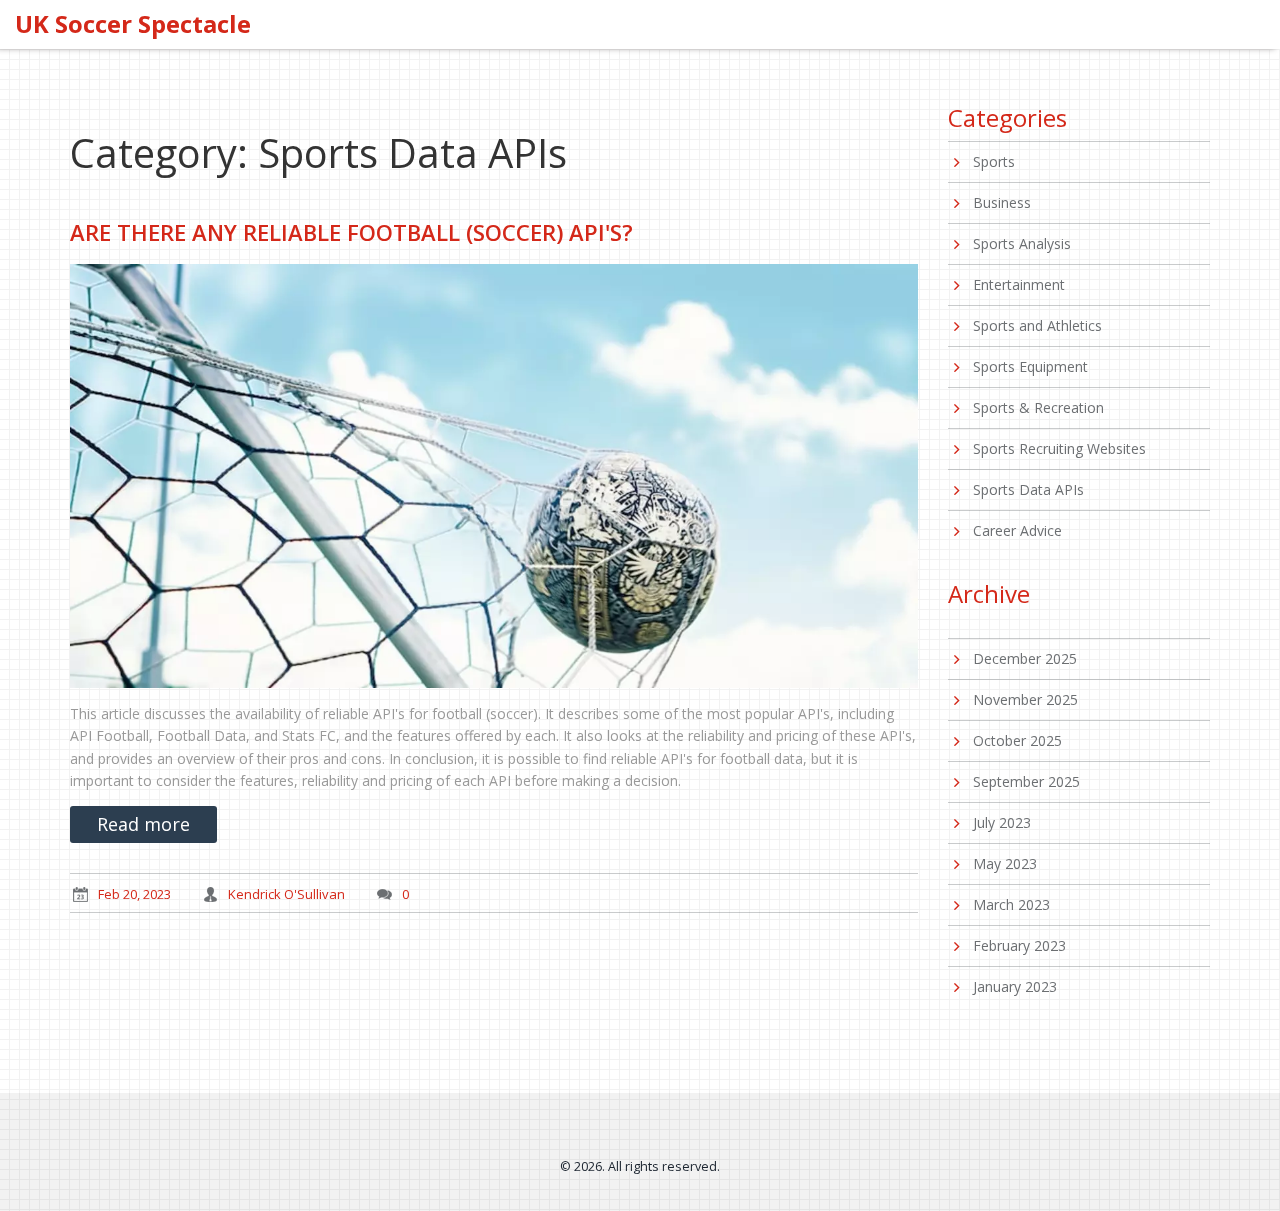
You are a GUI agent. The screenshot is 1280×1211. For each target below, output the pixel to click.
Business (1002, 202)
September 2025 (1026, 781)
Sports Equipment (1030, 366)
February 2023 (1019, 945)
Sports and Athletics (1037, 325)
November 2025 (1025, 699)
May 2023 (1005, 863)
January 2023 (1015, 986)
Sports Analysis (1022, 243)
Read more (143, 824)
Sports (994, 161)
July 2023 (1002, 822)
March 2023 (1011, 904)
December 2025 (1025, 658)
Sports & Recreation (1038, 407)
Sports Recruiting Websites (1059, 448)
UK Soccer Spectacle (133, 24)
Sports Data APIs (1028, 489)
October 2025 (1017, 740)
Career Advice (1017, 530)
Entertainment (1019, 284)
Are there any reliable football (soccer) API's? (351, 232)
